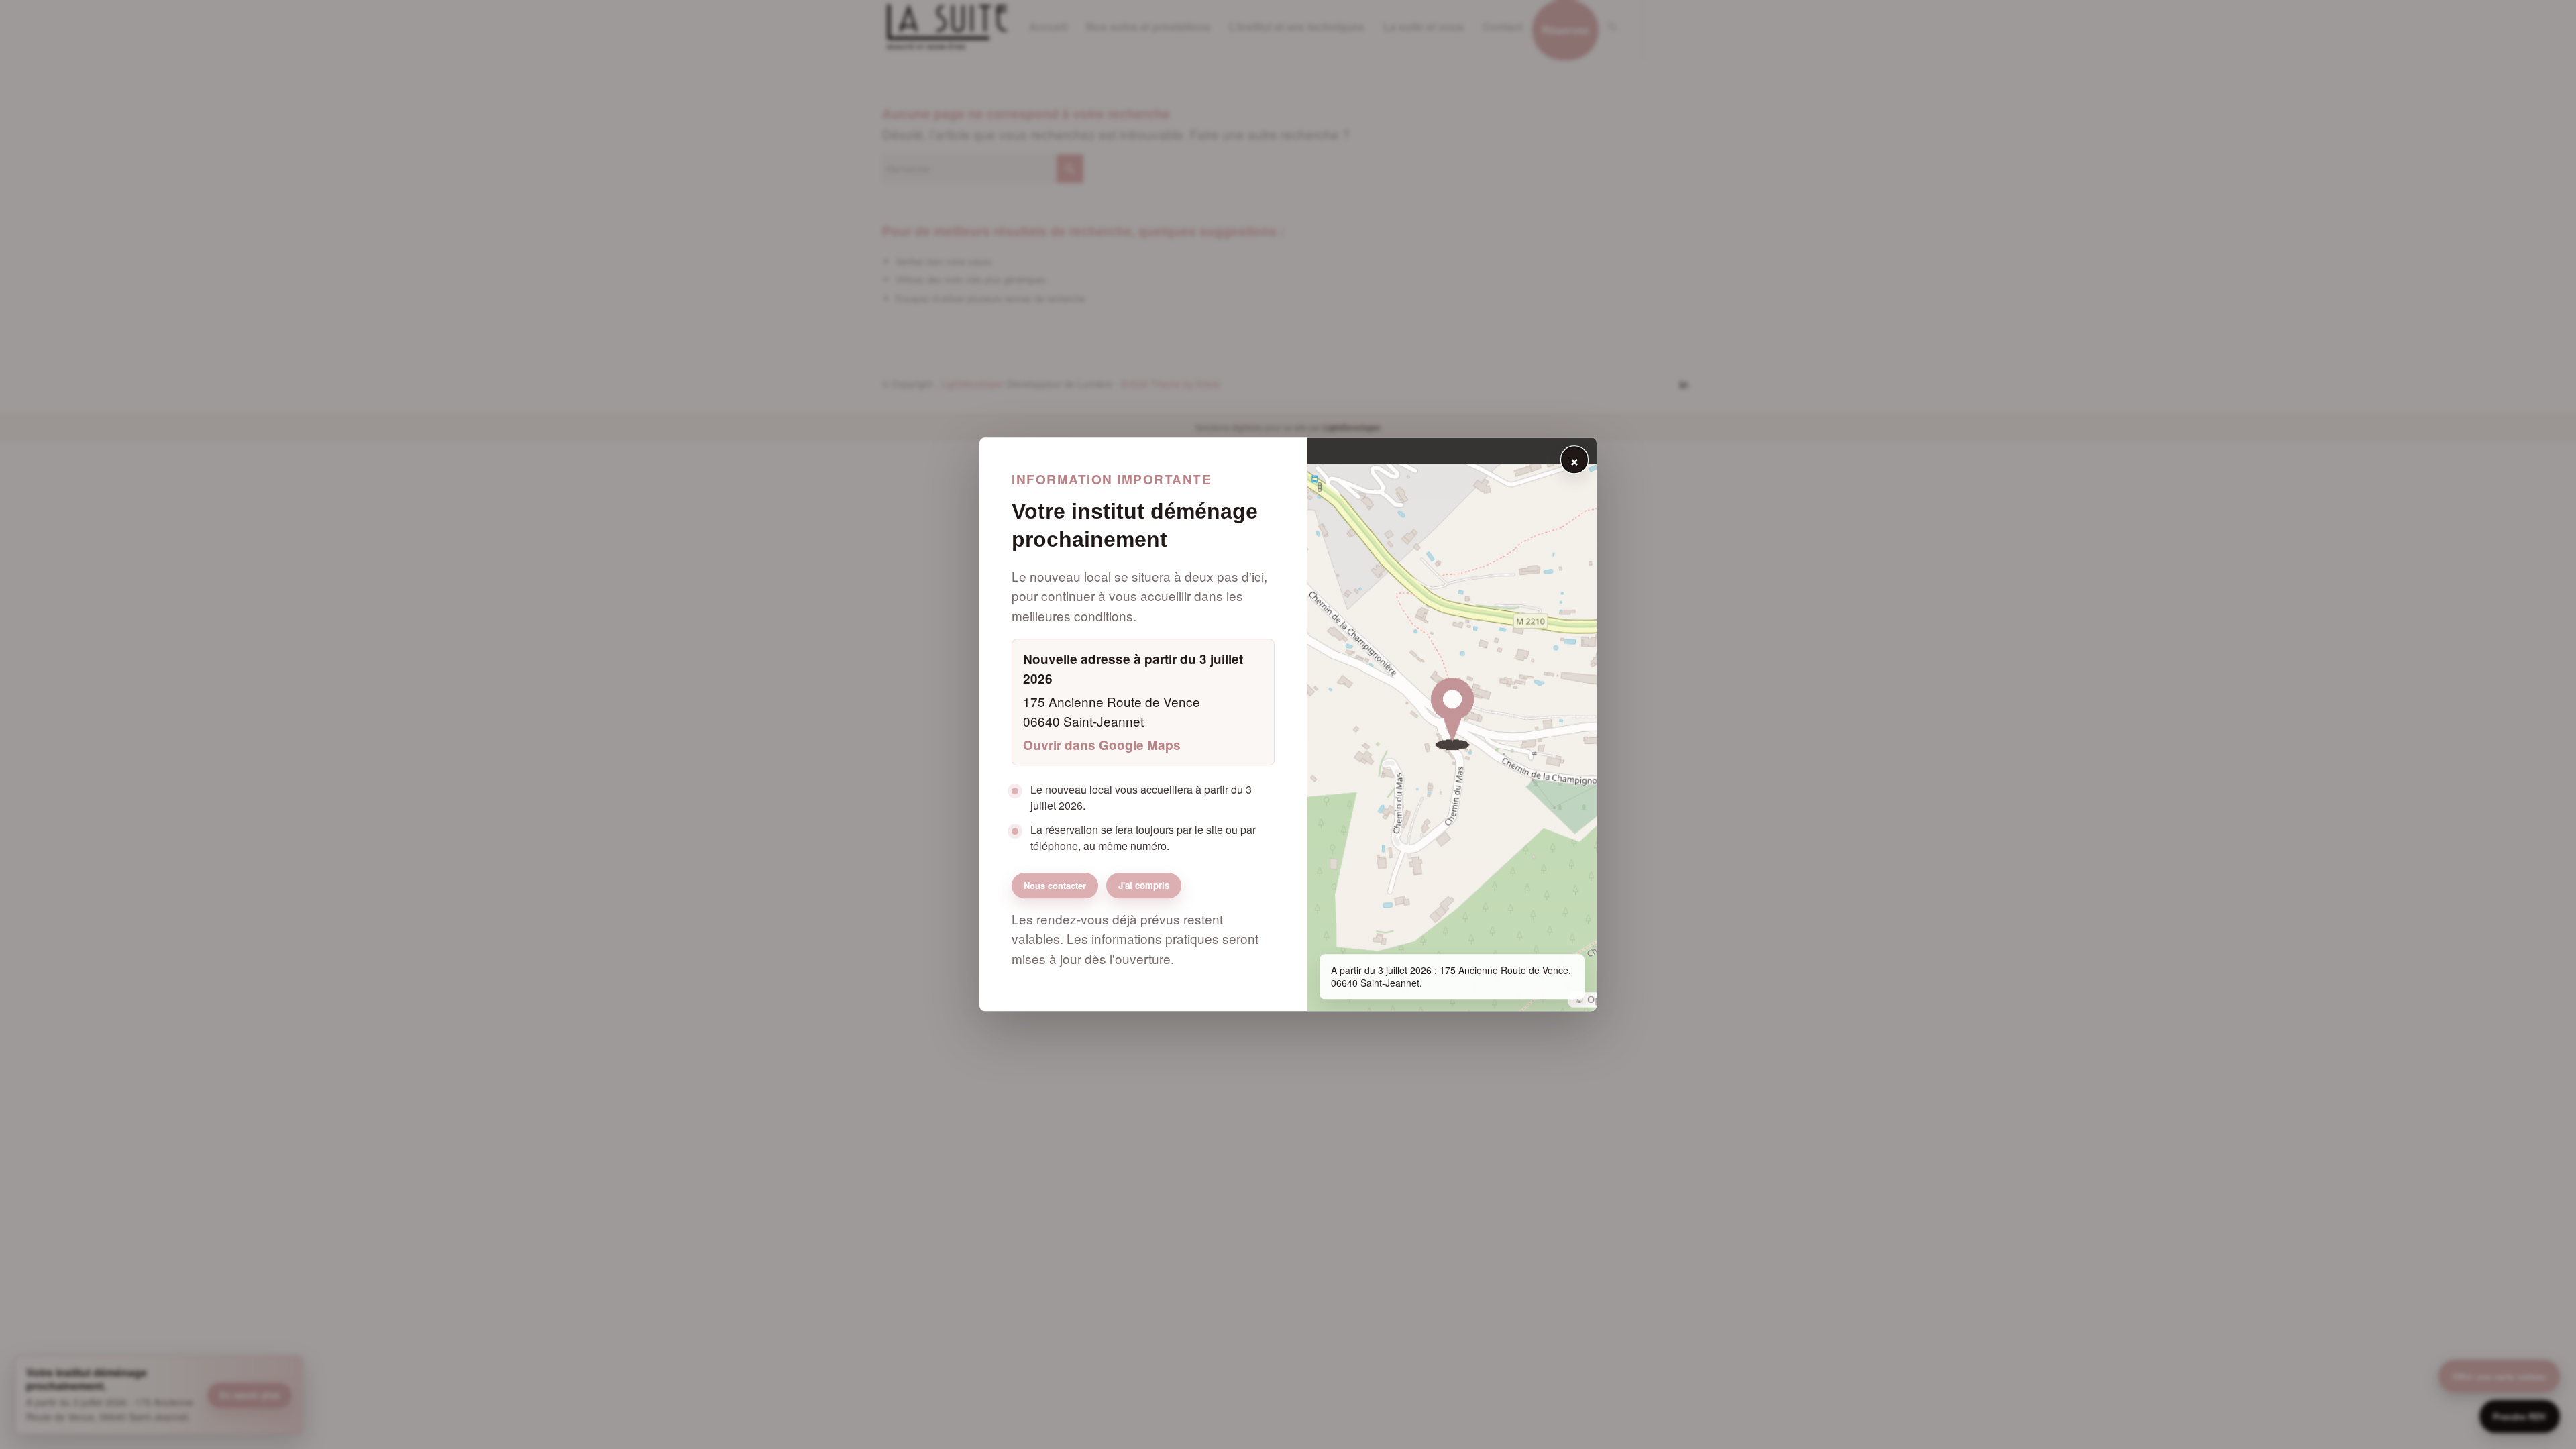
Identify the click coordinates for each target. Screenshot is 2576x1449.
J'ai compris (1144, 886)
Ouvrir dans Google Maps (1102, 745)
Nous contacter (1055, 885)
